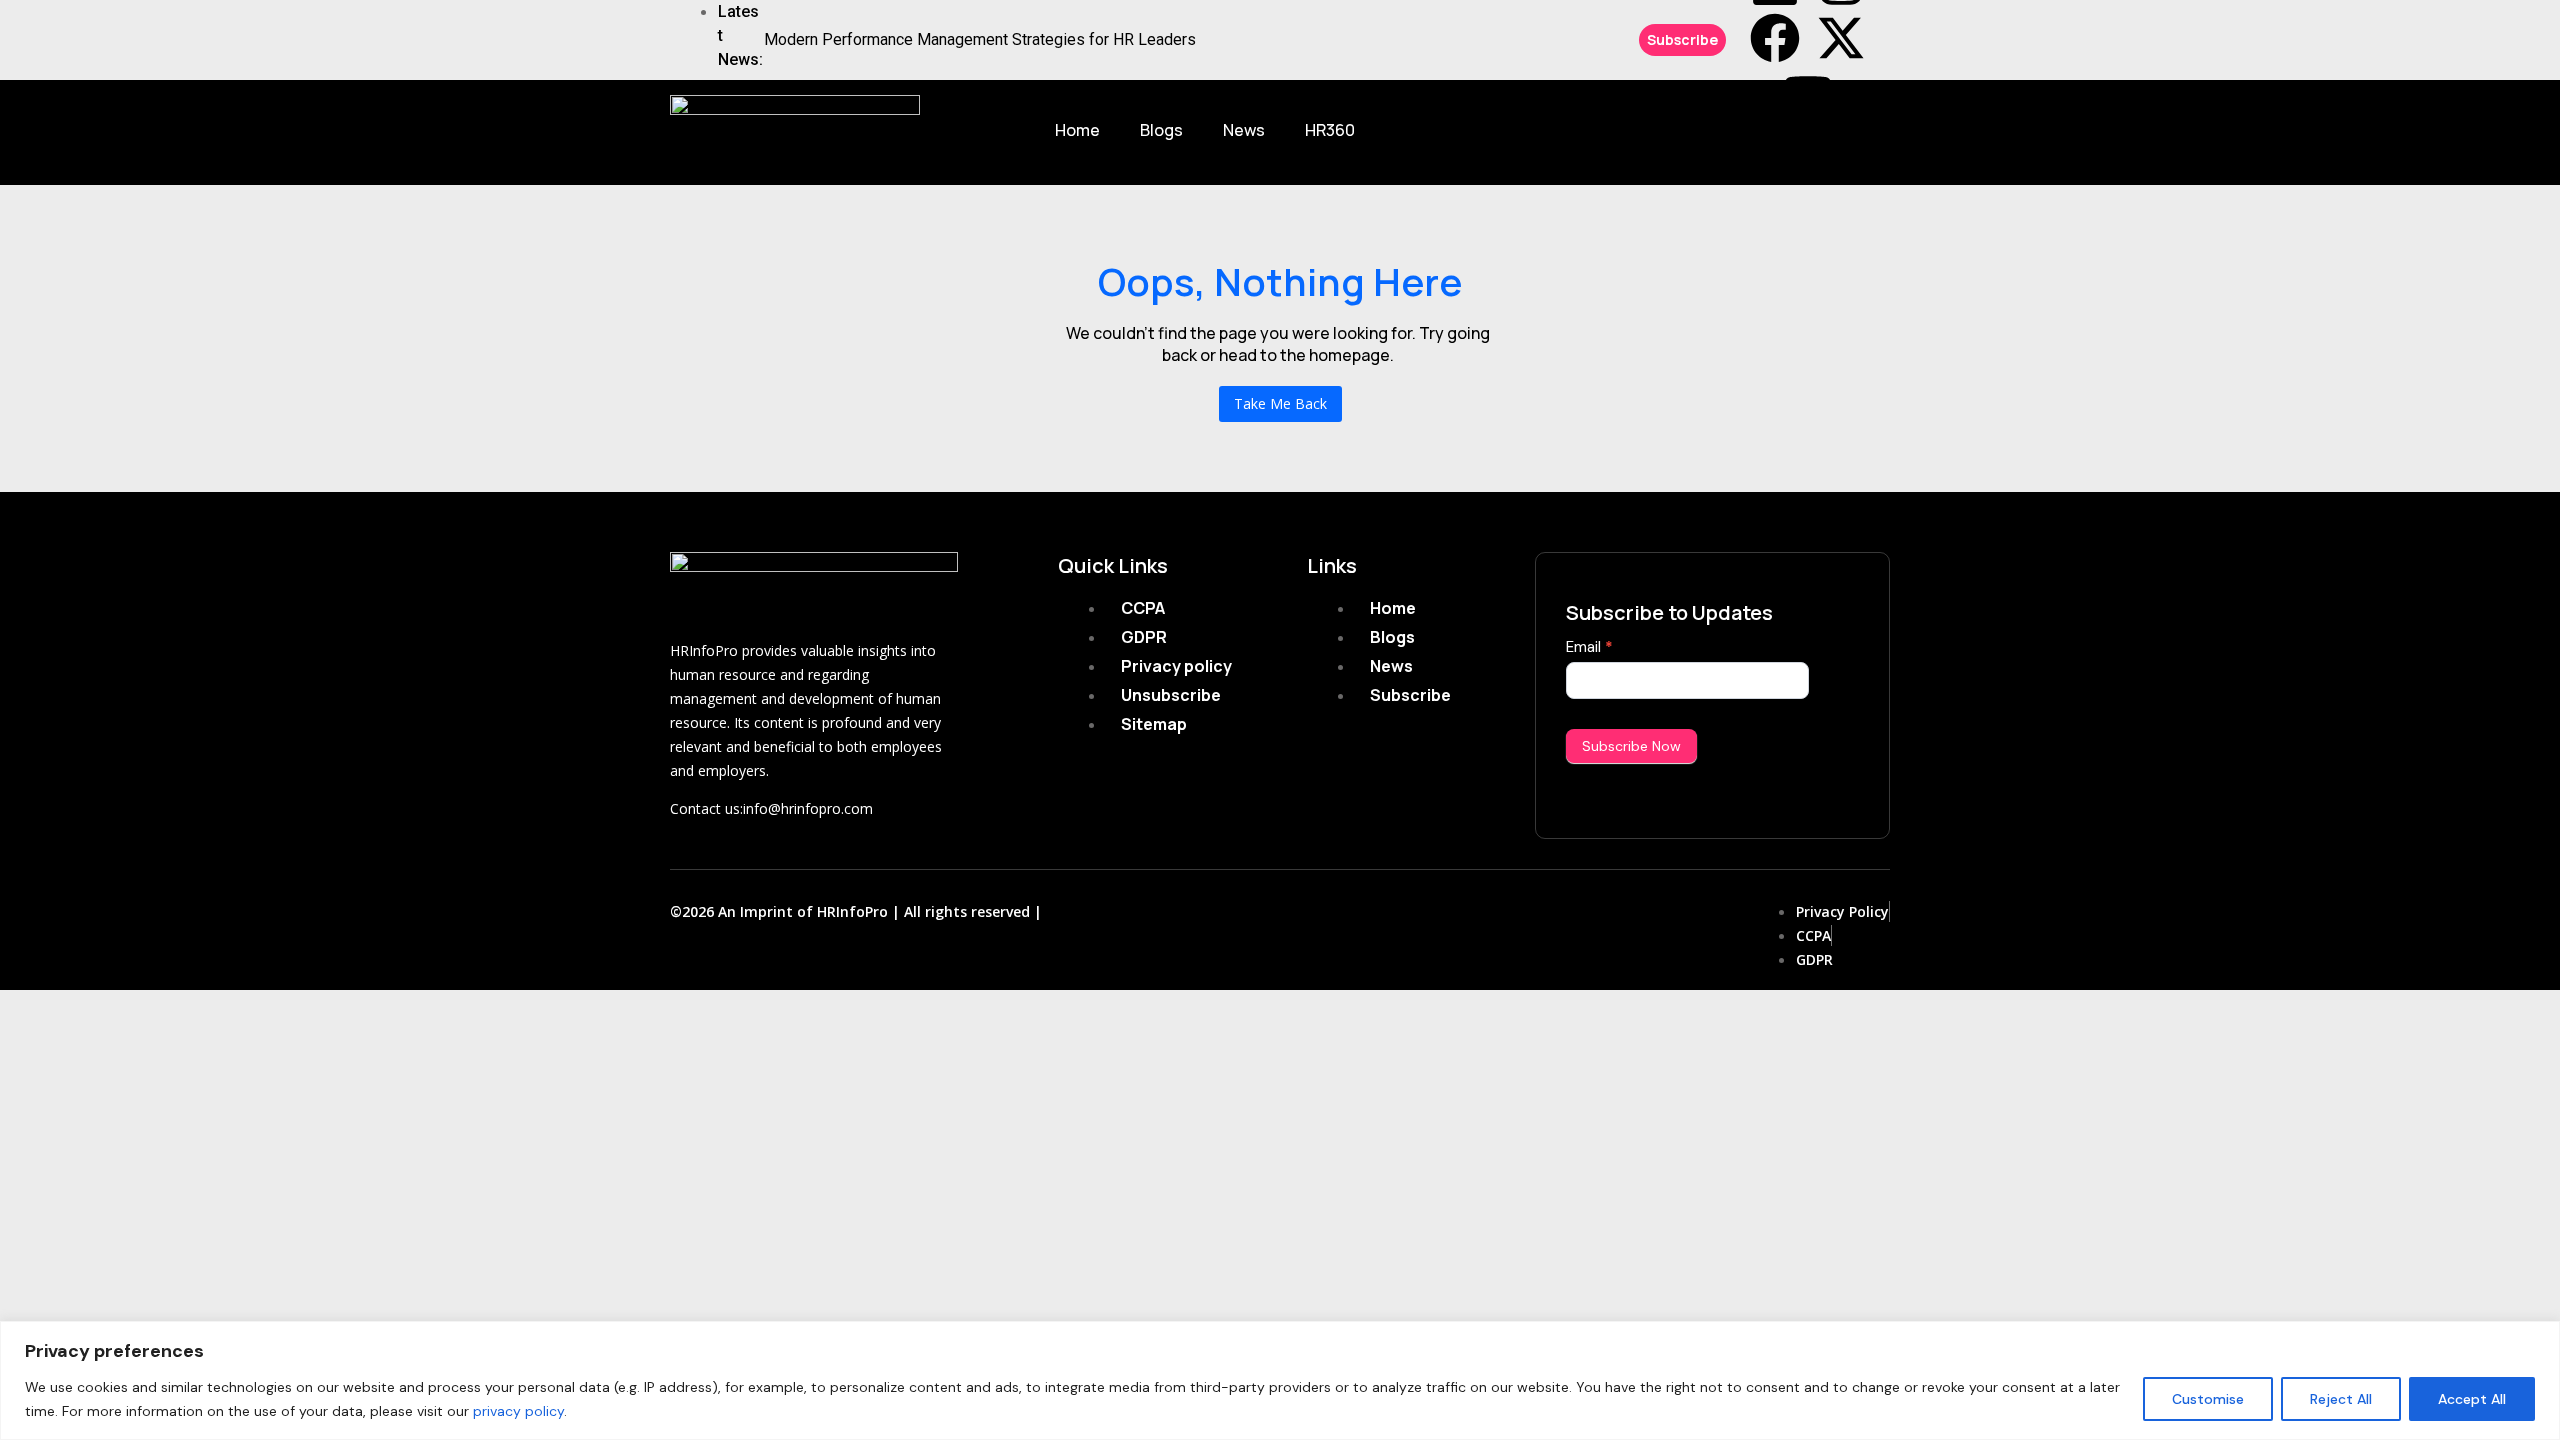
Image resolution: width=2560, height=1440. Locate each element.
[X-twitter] (1841, 38)
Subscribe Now (1631, 746)
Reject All (2341, 1399)
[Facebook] (1775, 38)
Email (1589, 647)
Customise (2208, 1399)
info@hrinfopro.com (808, 808)
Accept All (2472, 1399)
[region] (1280, 1380)
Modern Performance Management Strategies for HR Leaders (980, 39)
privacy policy (518, 1411)
